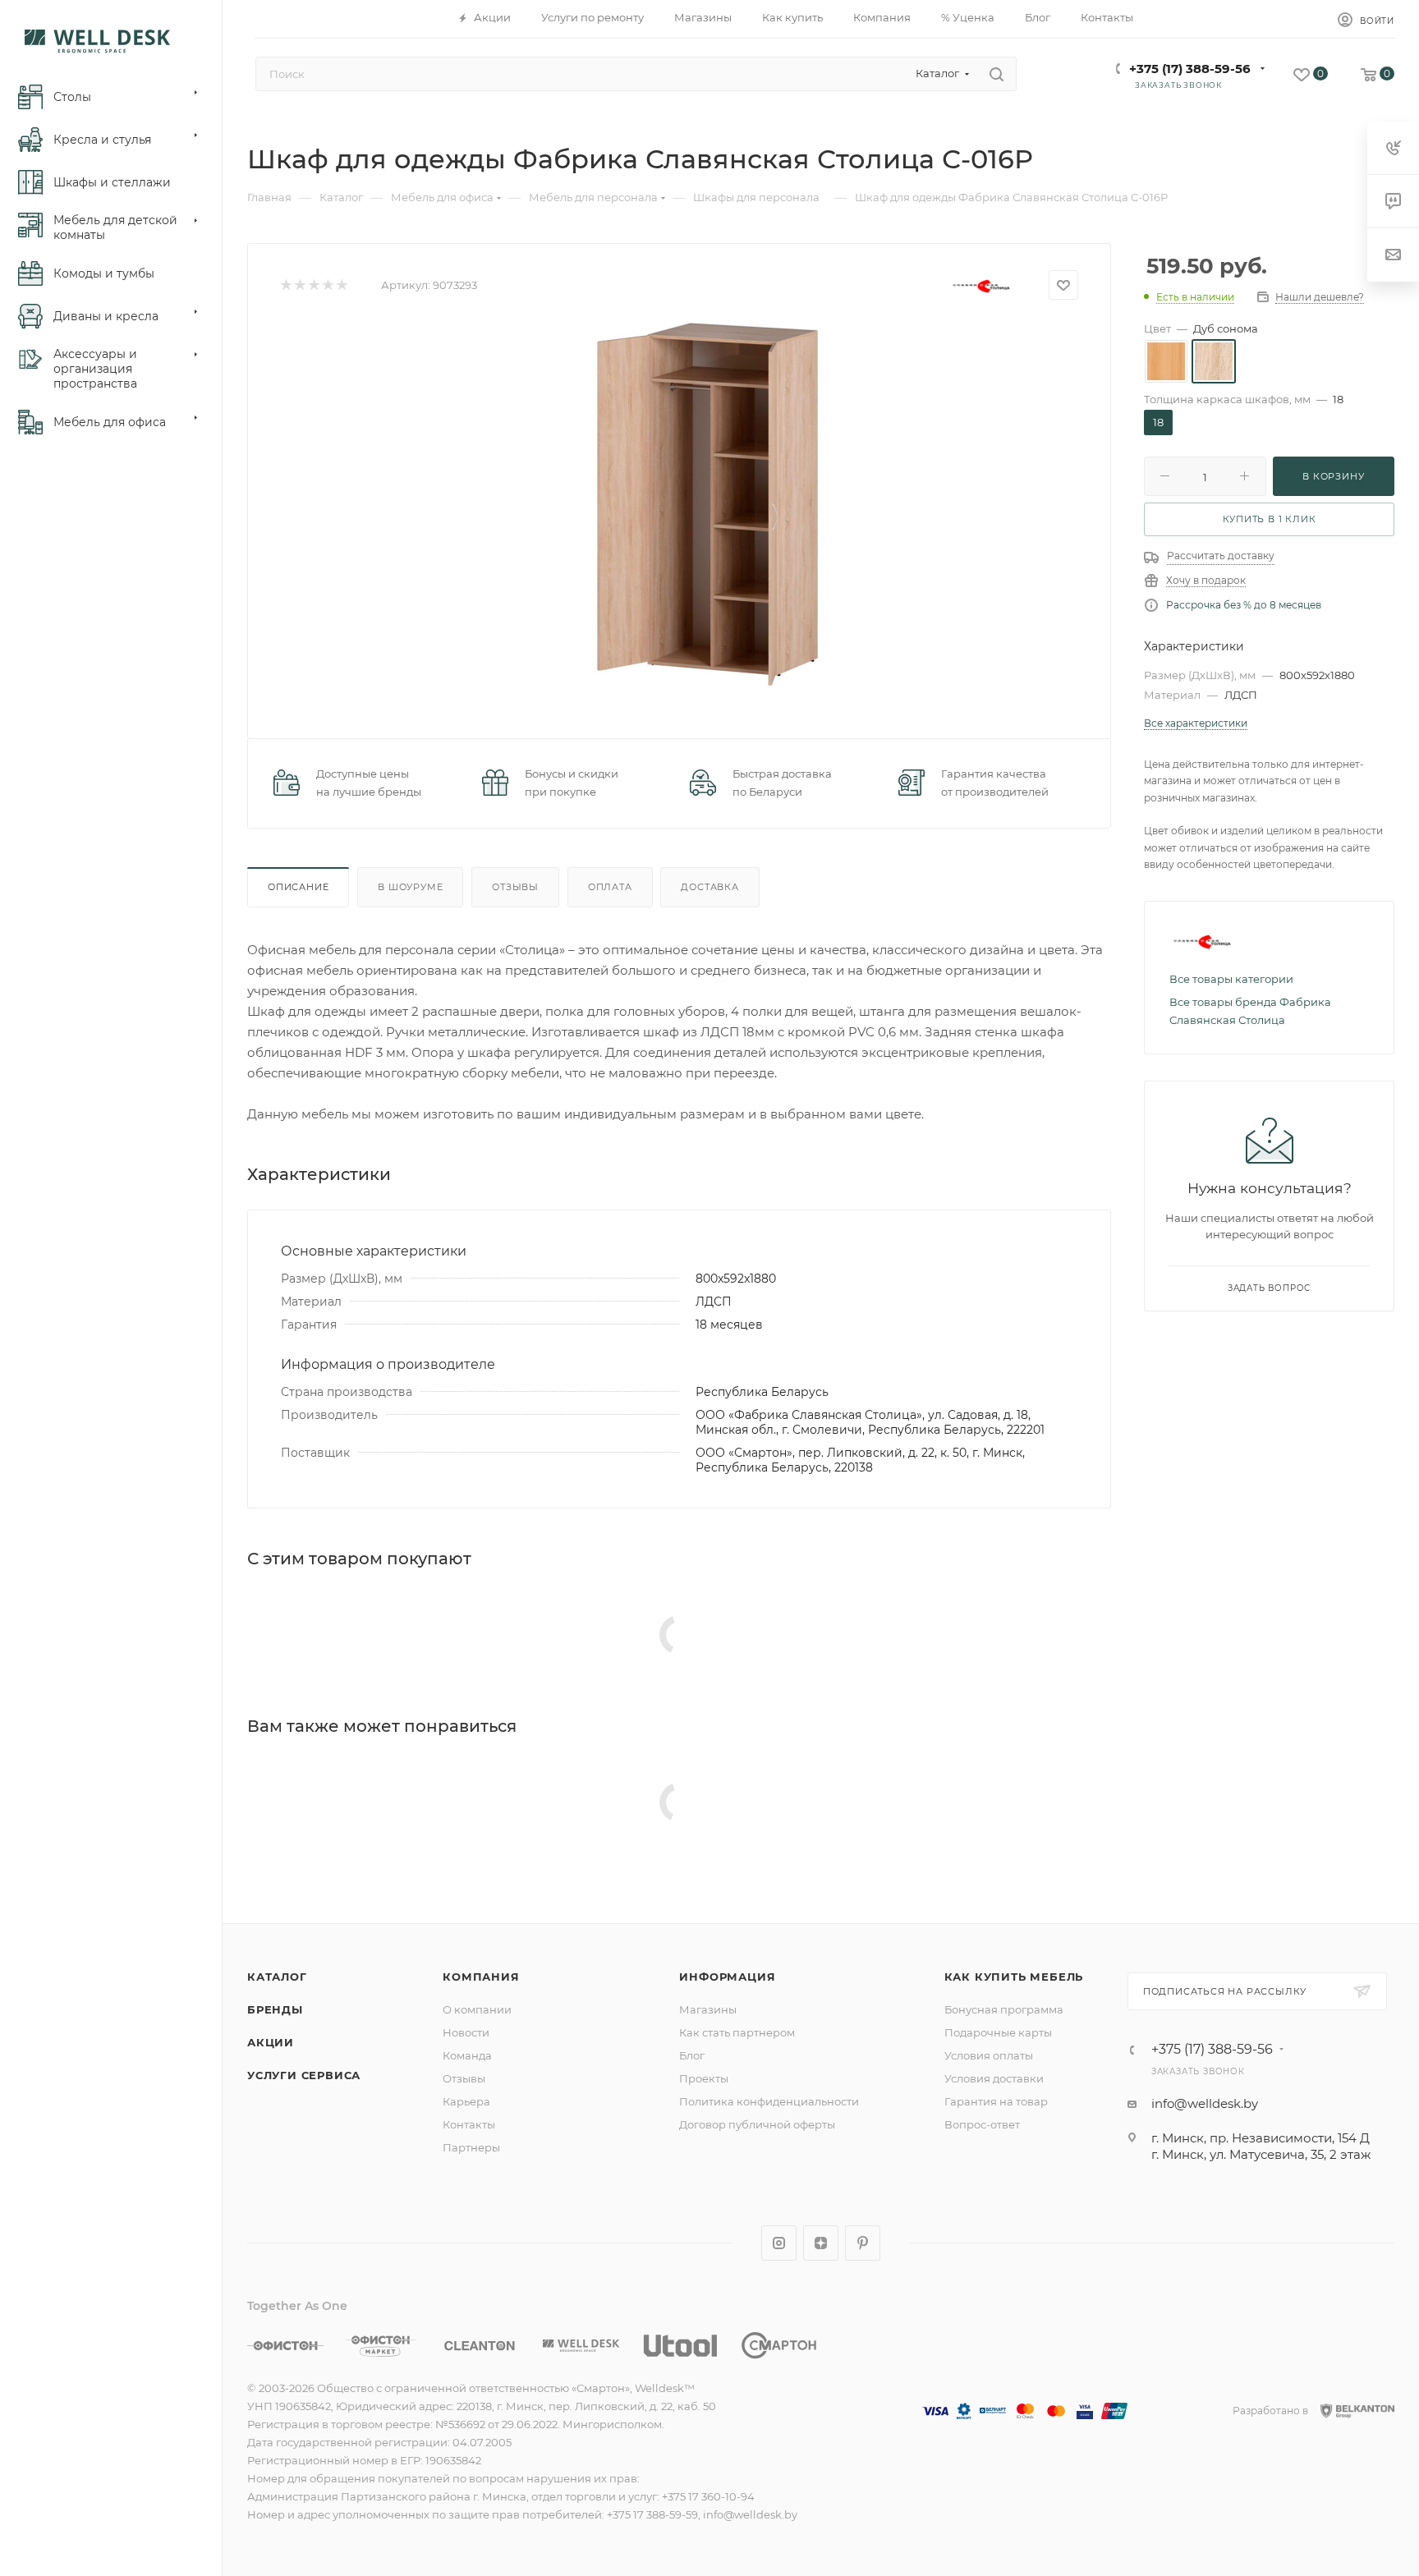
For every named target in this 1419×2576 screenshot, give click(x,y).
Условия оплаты (989, 2055)
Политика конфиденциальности (769, 2101)
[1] (285, 285)
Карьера (466, 2101)
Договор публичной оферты (757, 2124)
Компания (481, 1977)
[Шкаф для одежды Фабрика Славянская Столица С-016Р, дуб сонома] (706, 505)
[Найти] (997, 74)
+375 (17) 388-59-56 (1190, 69)
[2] (299, 285)
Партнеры (471, 2147)
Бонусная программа (1004, 2009)
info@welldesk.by (1205, 2103)
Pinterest (863, 2243)
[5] (341, 285)
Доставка (709, 887)
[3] (313, 285)
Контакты (469, 2124)
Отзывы (515, 887)
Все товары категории (1231, 979)
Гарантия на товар (996, 2101)
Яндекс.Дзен (821, 2243)
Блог (692, 2055)
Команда (467, 2055)
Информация (727, 1977)
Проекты (704, 2078)
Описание (298, 887)
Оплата (610, 887)
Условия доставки (994, 2078)
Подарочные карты (998, 2032)
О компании (477, 2009)
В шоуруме (410, 887)
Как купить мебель (1014, 1977)
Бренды (275, 2009)
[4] (327, 285)
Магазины (708, 2009)
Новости (466, 2032)
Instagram (779, 2243)
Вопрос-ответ (982, 2124)
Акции (271, 2042)
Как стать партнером (737, 2032)
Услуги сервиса (304, 2075)
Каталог (277, 1977)
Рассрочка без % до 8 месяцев (1244, 605)
